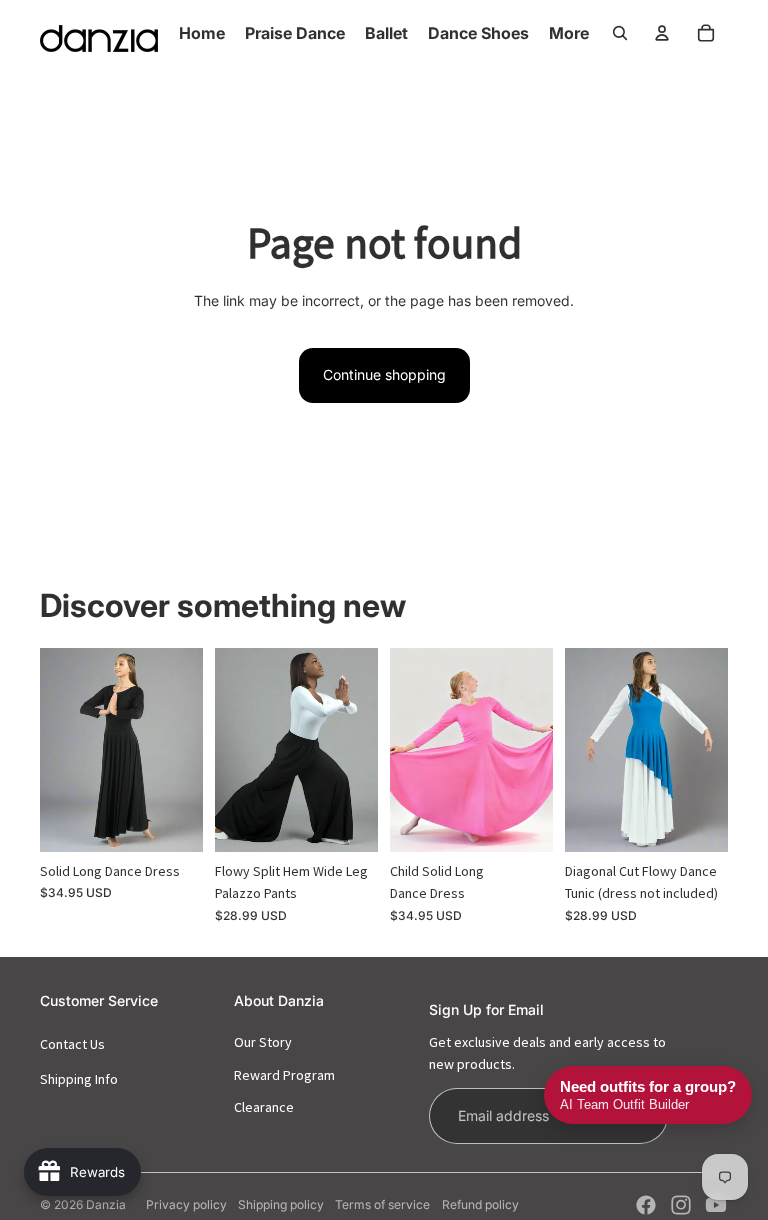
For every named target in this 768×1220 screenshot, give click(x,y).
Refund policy (480, 1204)
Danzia (106, 1204)
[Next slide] (187, 750)
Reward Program (284, 1075)
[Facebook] (646, 1205)
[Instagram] (681, 1205)
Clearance (264, 1107)
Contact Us (72, 1044)
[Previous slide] (55, 750)
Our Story (263, 1042)
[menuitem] (569, 33)
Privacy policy (186, 1204)
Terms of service (382, 1204)
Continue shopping (384, 374)
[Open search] (620, 33)
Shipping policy (281, 1204)
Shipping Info (79, 1079)
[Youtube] (716, 1205)
